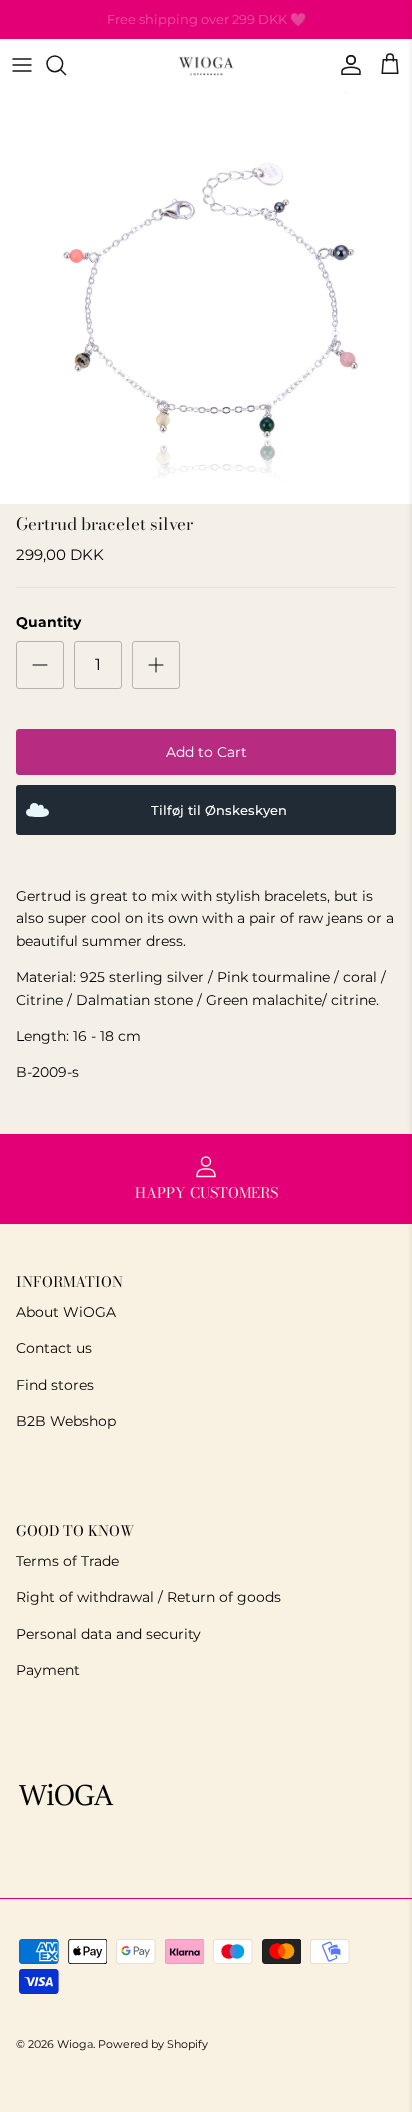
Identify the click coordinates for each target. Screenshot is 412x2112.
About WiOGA (66, 1312)
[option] (206, 298)
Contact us (54, 1348)
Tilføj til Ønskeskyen (219, 810)
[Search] (66, 65)
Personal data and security (108, 1634)
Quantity (48, 622)
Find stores (55, 1385)
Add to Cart (206, 752)
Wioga (75, 2044)
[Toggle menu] (22, 65)
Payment (48, 1670)
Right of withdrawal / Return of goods (148, 1597)
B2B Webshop (66, 1421)
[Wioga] (206, 65)
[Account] (346, 65)
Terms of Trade (67, 1561)
